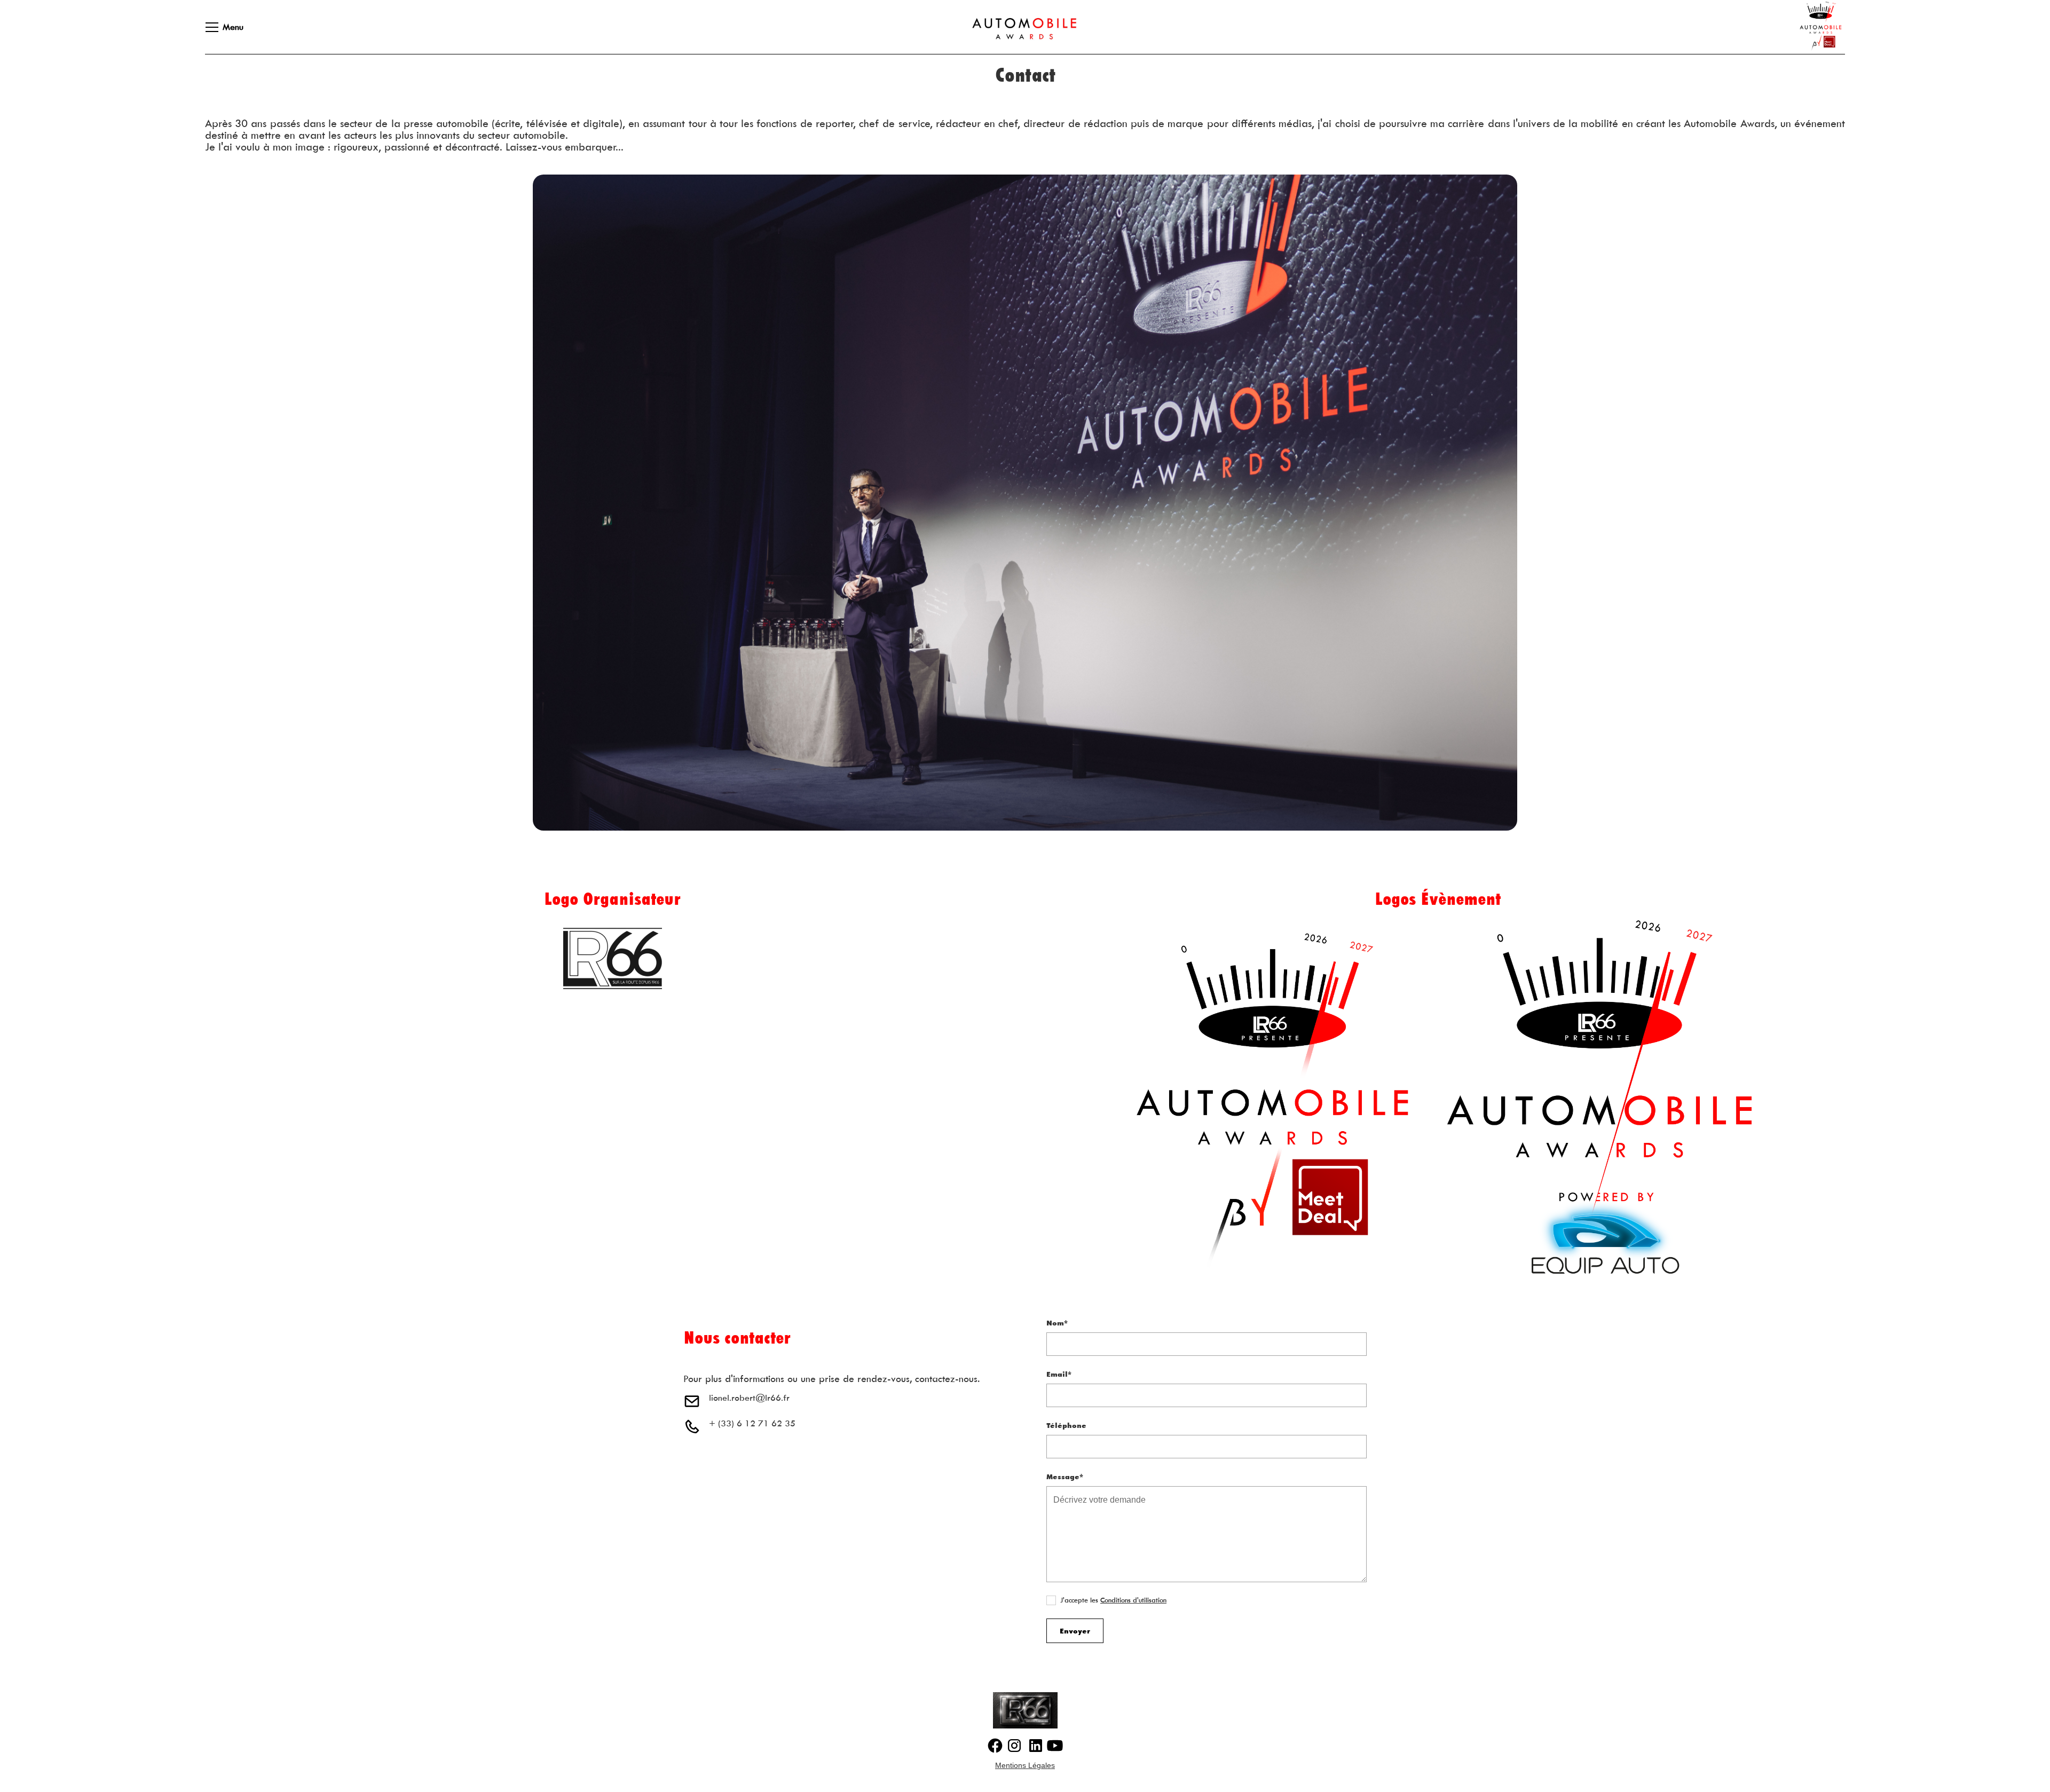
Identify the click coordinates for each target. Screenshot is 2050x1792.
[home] (1014, 27)
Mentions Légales (1025, 1765)
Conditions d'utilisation (1133, 1600)
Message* (1065, 1477)
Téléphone (1066, 1425)
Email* (1059, 1374)
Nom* (1057, 1323)
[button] (218, 27)
